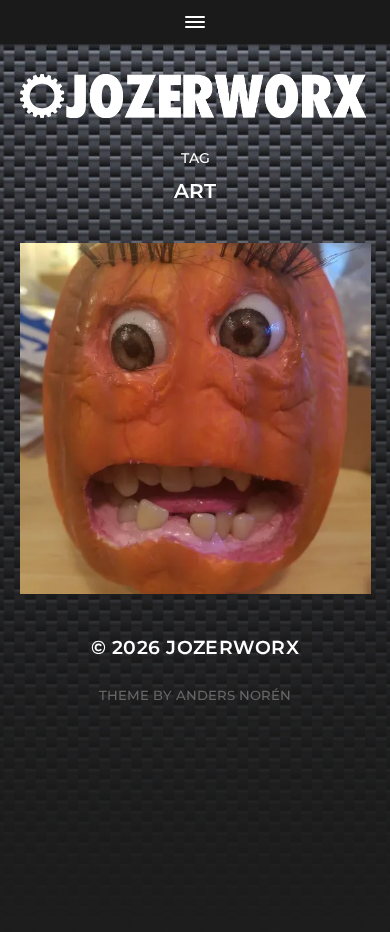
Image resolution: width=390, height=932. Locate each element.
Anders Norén (233, 695)
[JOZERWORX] (195, 96)
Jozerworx (232, 647)
